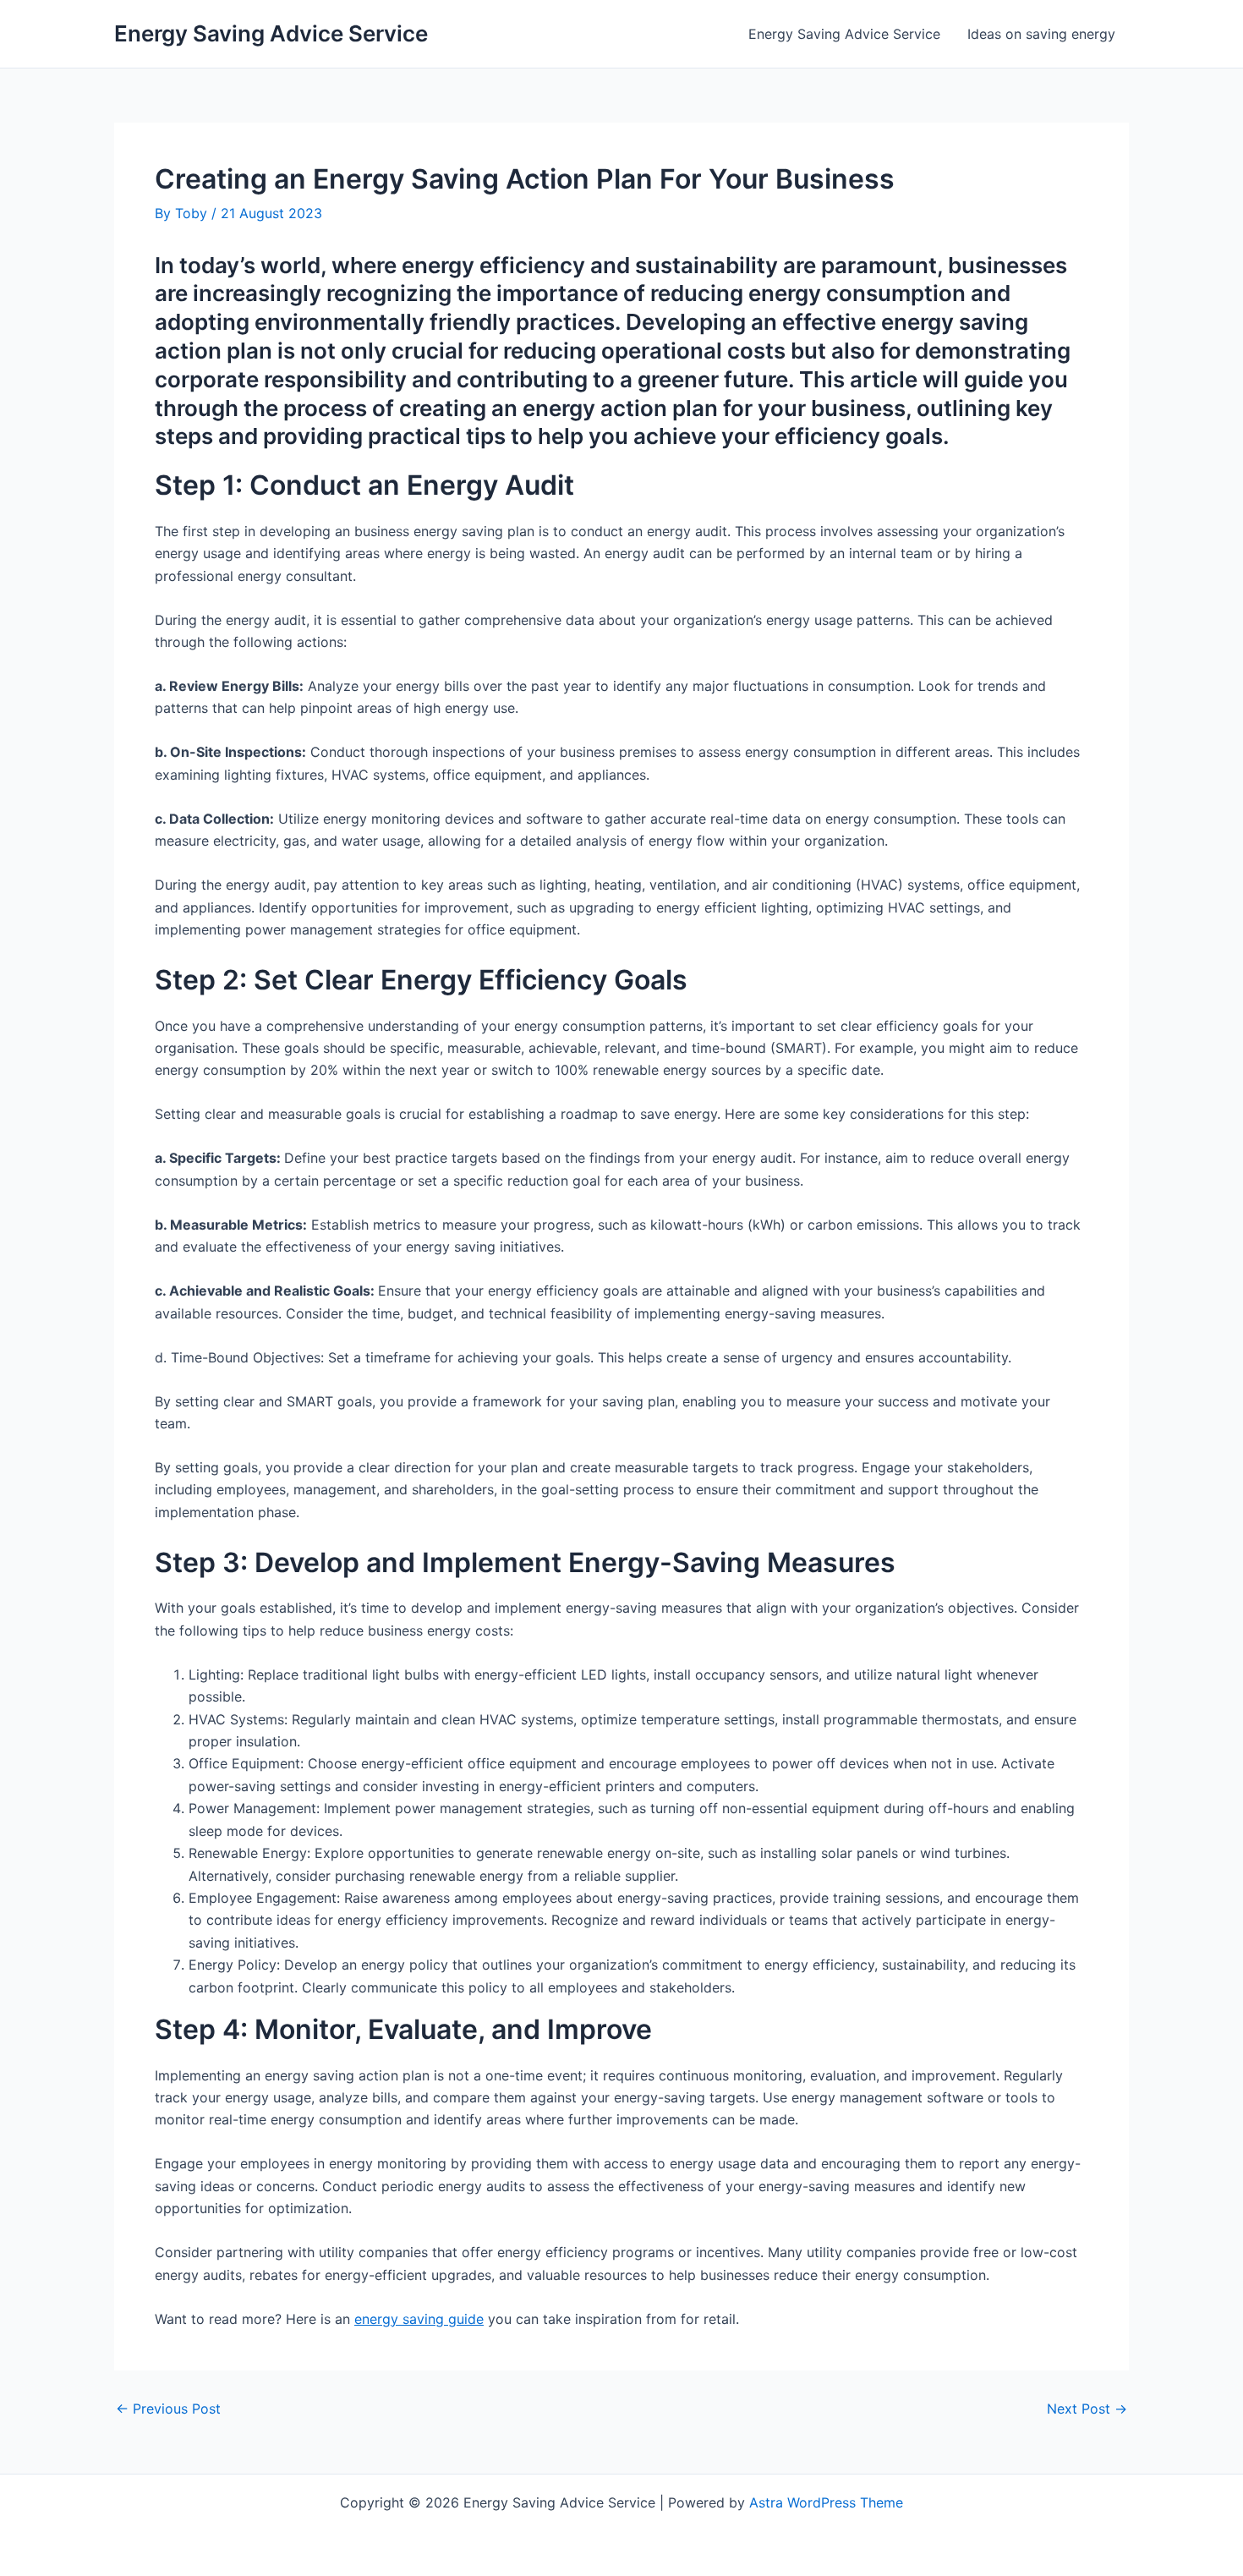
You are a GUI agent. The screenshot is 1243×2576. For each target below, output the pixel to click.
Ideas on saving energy (1041, 34)
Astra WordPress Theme (826, 2502)
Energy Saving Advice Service (271, 33)
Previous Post (168, 2409)
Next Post (1087, 2409)
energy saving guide (419, 2319)
